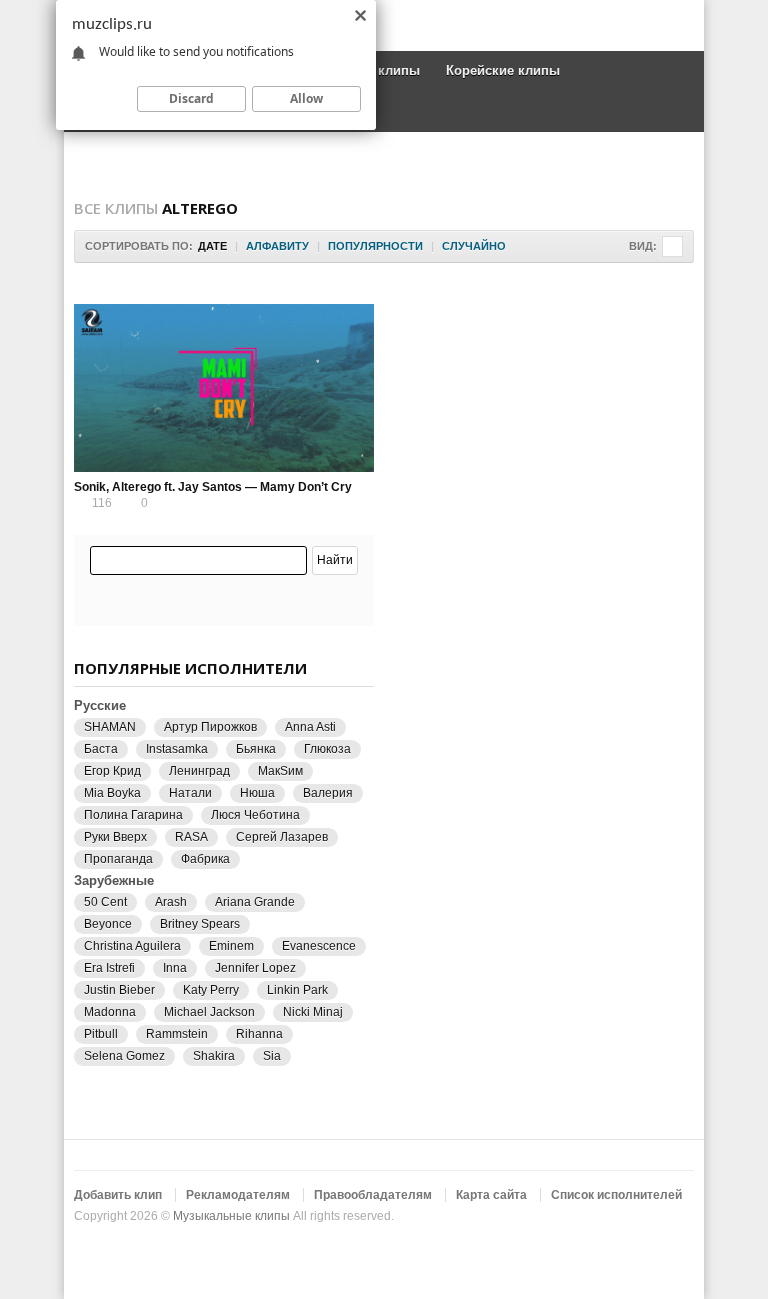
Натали (190, 793)
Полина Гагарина (133, 815)
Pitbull (101, 1034)
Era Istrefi (109, 968)
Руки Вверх (115, 837)
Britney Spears (200, 924)
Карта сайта (491, 1195)
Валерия (328, 793)
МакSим (280, 771)
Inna (175, 968)
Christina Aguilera (132, 946)
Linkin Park (297, 990)
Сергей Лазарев (282, 837)
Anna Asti (310, 727)
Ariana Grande (255, 902)
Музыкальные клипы (231, 1216)
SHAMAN (110, 727)
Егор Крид (112, 771)
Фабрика (205, 859)
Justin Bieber (119, 990)
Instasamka (177, 749)
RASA (191, 837)
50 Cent (105, 902)
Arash (171, 902)
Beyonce (108, 924)
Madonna (110, 1012)
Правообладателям (373, 1195)
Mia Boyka (112, 793)
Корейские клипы (503, 70)
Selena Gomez (124, 1056)
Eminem (231, 946)
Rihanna (259, 1034)
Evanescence (319, 946)
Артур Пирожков (210, 727)
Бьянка (256, 749)
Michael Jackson (209, 1012)
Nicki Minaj (313, 1012)
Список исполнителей (616, 1195)
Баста (101, 749)
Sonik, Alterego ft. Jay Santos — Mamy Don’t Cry (213, 487)
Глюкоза (327, 749)
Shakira (214, 1056)
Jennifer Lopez (255, 968)
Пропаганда (118, 859)
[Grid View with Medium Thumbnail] (672, 246)
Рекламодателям (238, 1195)
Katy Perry (211, 990)
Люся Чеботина (255, 815)
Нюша (257, 793)
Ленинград (199, 771)
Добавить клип (118, 1195)
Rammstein (177, 1034)
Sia (272, 1056)
